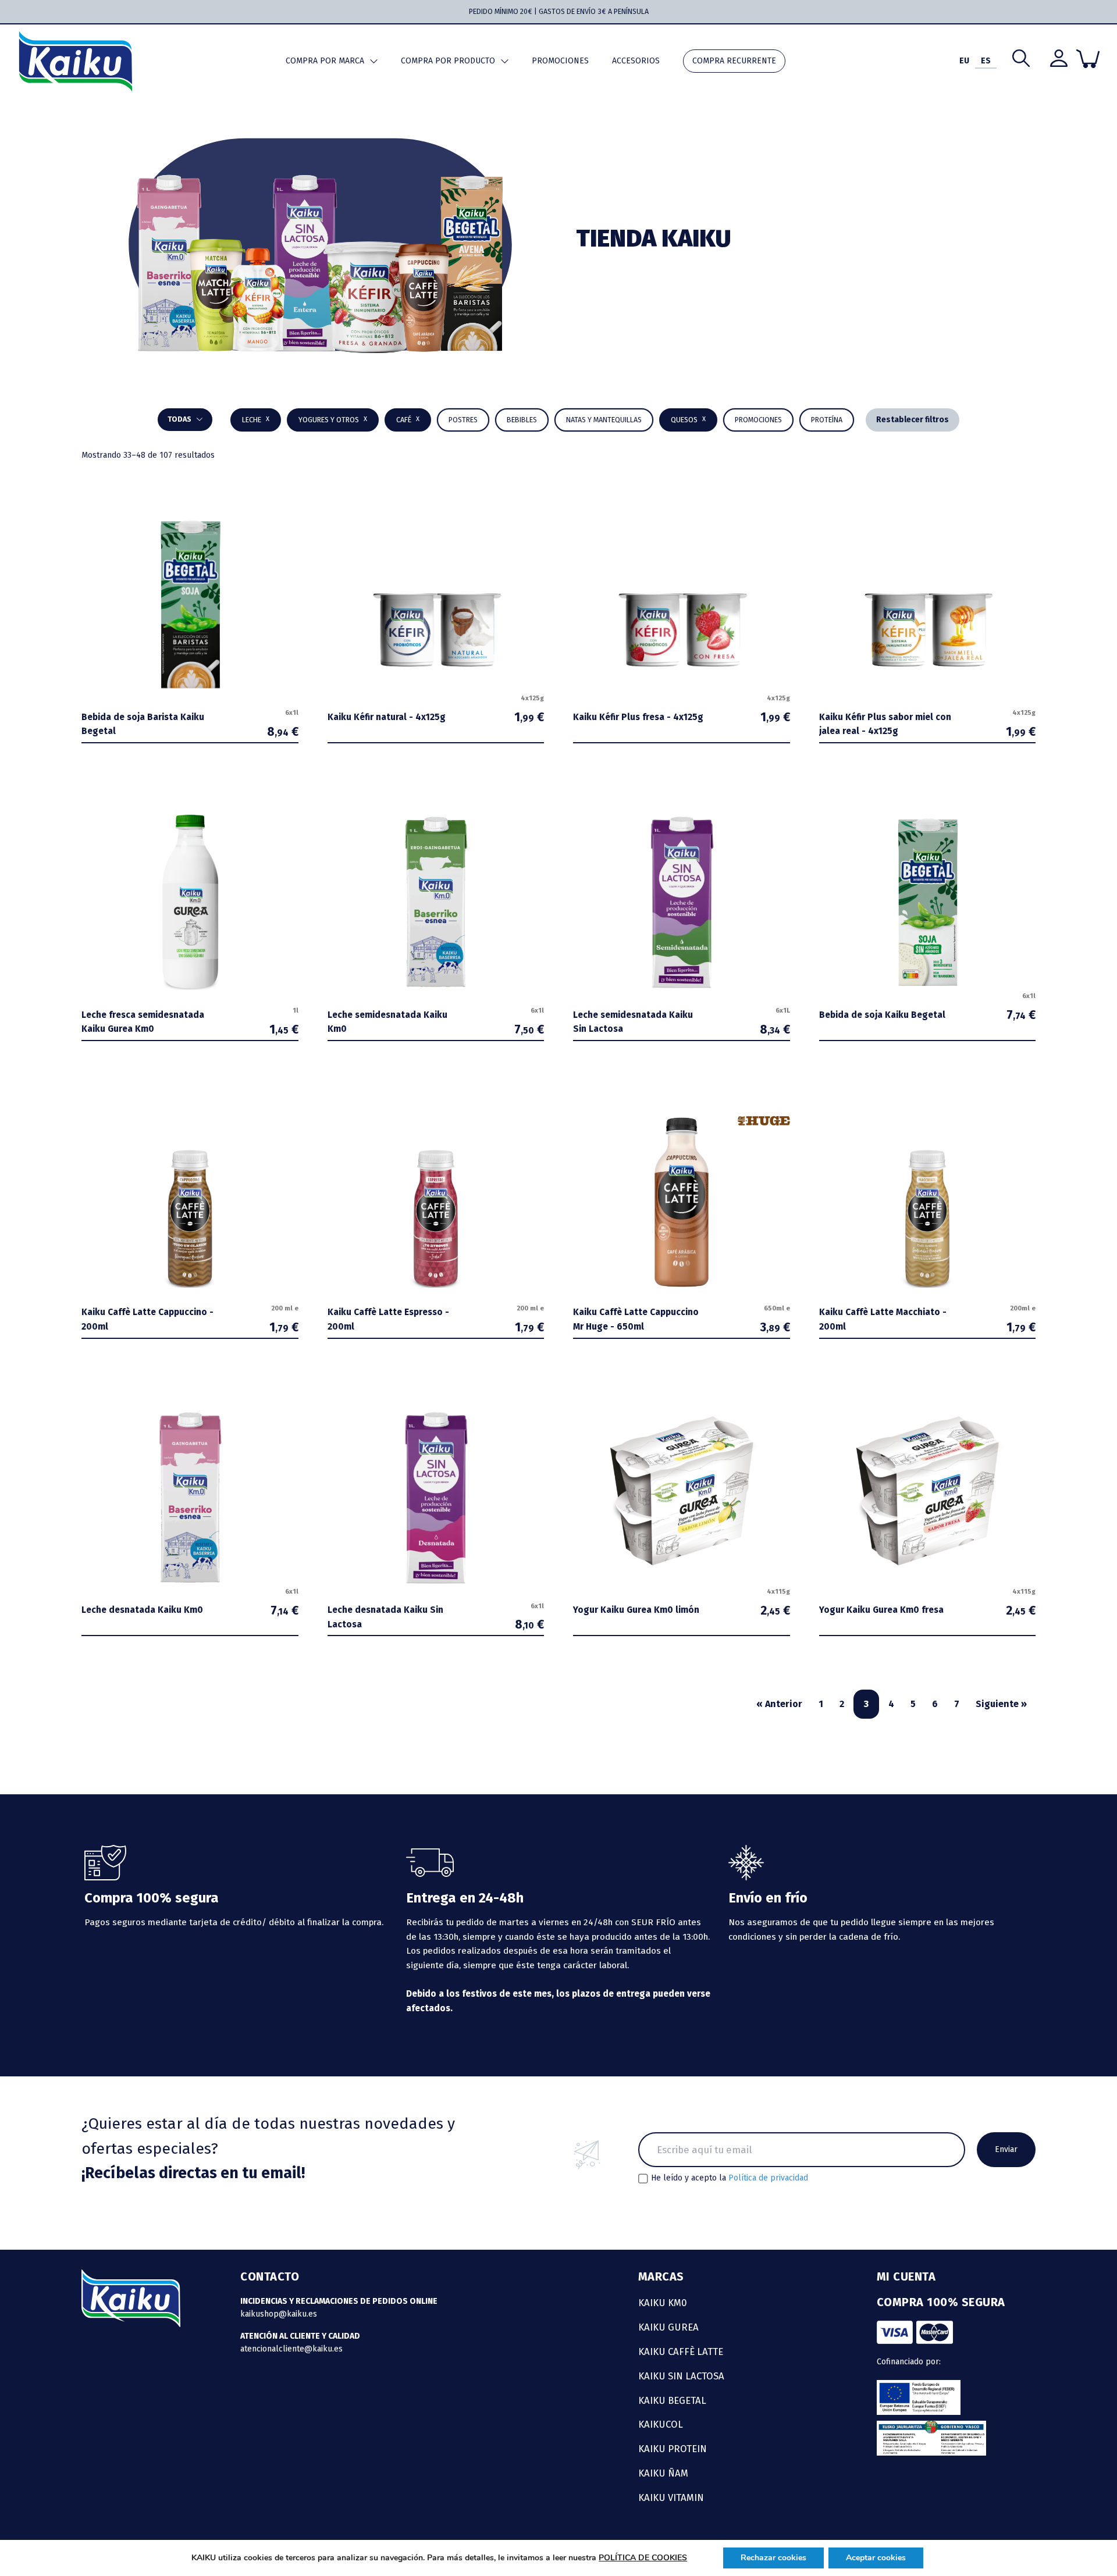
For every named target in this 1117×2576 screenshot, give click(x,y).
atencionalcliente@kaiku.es (291, 2349)
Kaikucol (661, 2424)
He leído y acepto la (730, 2178)
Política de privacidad (768, 2178)
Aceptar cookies (876, 2558)
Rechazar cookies (773, 2558)
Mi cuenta (906, 2276)
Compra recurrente (734, 61)
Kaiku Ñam (663, 2473)
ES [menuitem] (986, 61)
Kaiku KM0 (663, 2303)
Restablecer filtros (913, 420)
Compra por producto (448, 61)
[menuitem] (964, 61)
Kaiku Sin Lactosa (681, 2376)
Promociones (560, 61)
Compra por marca (325, 61)
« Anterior (779, 1704)
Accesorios (636, 61)
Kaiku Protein (673, 2449)
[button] (522, 420)
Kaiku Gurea (668, 2327)
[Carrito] (1088, 59)
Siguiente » (1001, 1704)
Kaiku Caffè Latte (681, 2351)
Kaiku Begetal (672, 2400)
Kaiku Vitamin (671, 2497)
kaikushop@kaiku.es (279, 2314)
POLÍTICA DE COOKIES (643, 2558)
